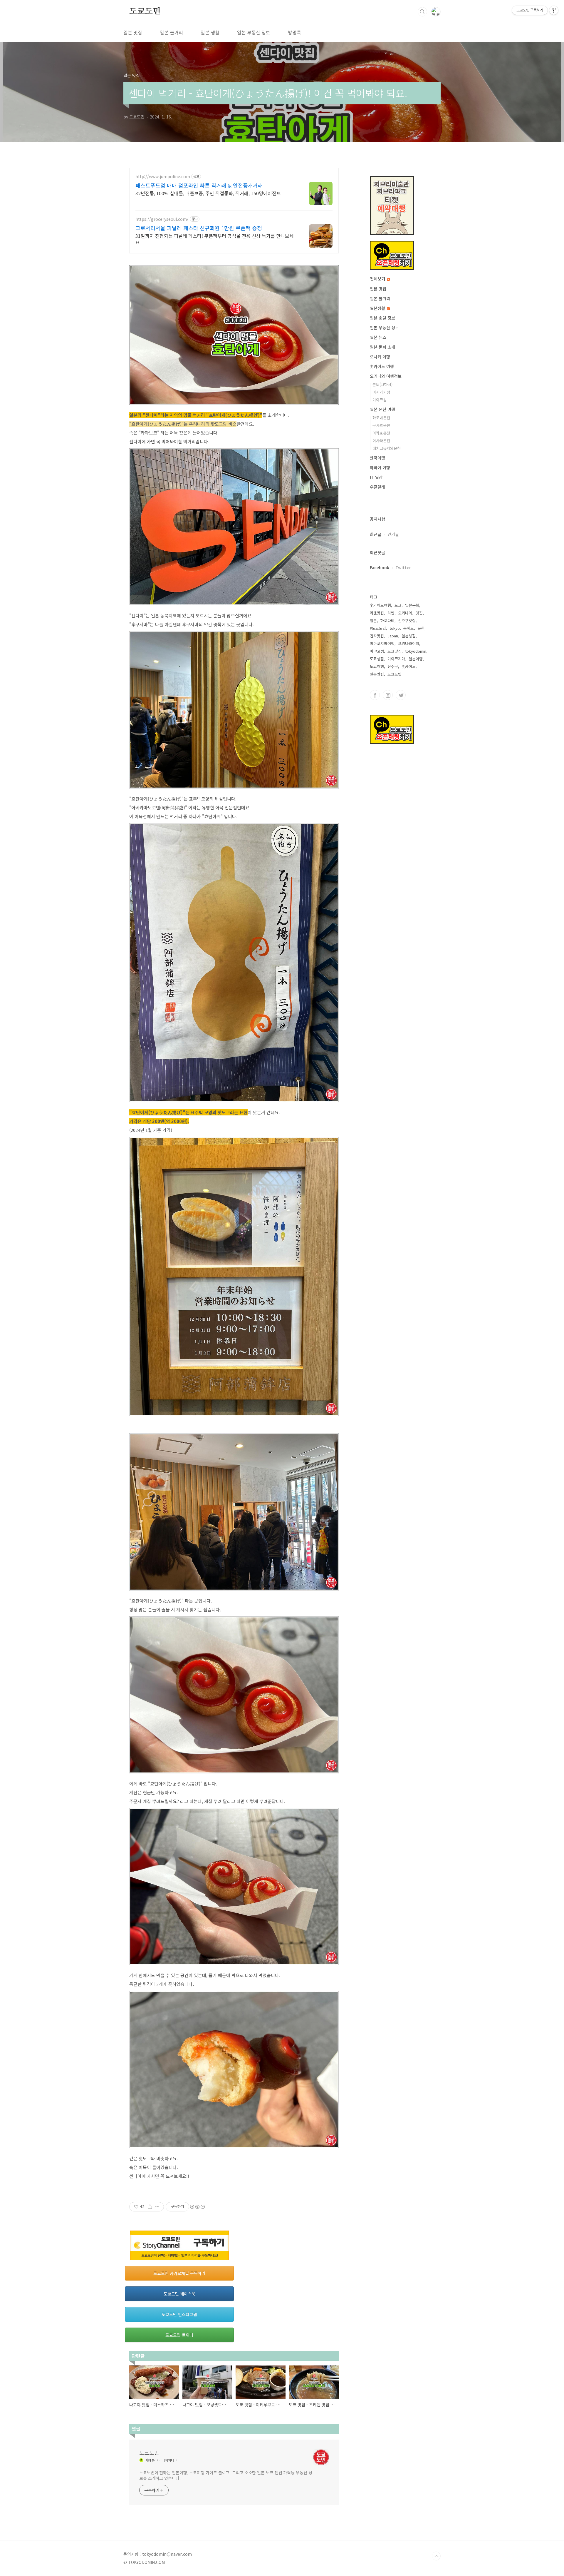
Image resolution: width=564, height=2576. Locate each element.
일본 (373, 620)
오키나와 (405, 613)
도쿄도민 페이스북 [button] (179, 2294)
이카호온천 (381, 433)
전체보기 (378, 279)
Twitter (403, 567)
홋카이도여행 (380, 605)
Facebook (380, 567)
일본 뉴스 (378, 337)
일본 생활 (210, 32)
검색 (422, 12)
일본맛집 (377, 674)
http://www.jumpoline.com (163, 177)
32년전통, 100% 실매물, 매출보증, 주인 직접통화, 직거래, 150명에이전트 (208, 193)
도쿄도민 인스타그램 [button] (179, 2314)
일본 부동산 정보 (254, 32)
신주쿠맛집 (407, 620)
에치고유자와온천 (387, 448)
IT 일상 (376, 477)
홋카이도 (409, 666)
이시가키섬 (381, 392)
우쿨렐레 (377, 487)
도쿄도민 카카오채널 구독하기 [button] (179, 2273)
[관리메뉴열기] (554, 10)
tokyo (395, 628)
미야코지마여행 (382, 643)
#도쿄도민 (378, 628)
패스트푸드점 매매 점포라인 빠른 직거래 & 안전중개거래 (199, 185)
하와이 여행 (380, 467)
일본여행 (416, 659)
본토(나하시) (382, 384)
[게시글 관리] (157, 2207)
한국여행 (377, 458)
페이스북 (375, 695)
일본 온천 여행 (382, 409)
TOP (436, 2556)
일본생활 (378, 308)
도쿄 (398, 605)
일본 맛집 (133, 32)
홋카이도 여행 (382, 366)
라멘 (391, 613)
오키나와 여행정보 (386, 376)
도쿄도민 (145, 11)
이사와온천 (381, 441)
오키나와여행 (409, 643)
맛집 (419, 613)
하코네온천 (381, 418)
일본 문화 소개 (382, 347)
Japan (393, 636)
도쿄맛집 (395, 651)
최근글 (376, 534)
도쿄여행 (377, 666)
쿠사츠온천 (381, 425)
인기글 (393, 534)
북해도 (409, 628)
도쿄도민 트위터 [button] (179, 2335)
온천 (421, 628)
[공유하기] (150, 2207)
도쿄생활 (377, 659)
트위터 (401, 695)
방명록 (294, 32)
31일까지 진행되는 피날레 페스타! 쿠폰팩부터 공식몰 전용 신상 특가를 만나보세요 (215, 239)
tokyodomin (416, 651)
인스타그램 (388, 695)
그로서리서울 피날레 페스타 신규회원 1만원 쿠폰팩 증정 (199, 228)
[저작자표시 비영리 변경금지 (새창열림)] (197, 2207)
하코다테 (387, 620)
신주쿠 (393, 666)
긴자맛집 (377, 636)
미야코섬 (380, 400)
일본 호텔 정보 (382, 318)
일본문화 (412, 605)
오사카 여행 (380, 357)
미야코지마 (396, 659)
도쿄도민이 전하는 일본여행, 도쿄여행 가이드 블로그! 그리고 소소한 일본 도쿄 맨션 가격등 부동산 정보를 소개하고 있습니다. (226, 2475)
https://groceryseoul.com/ (162, 219)
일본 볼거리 (171, 32)
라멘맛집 (377, 613)
